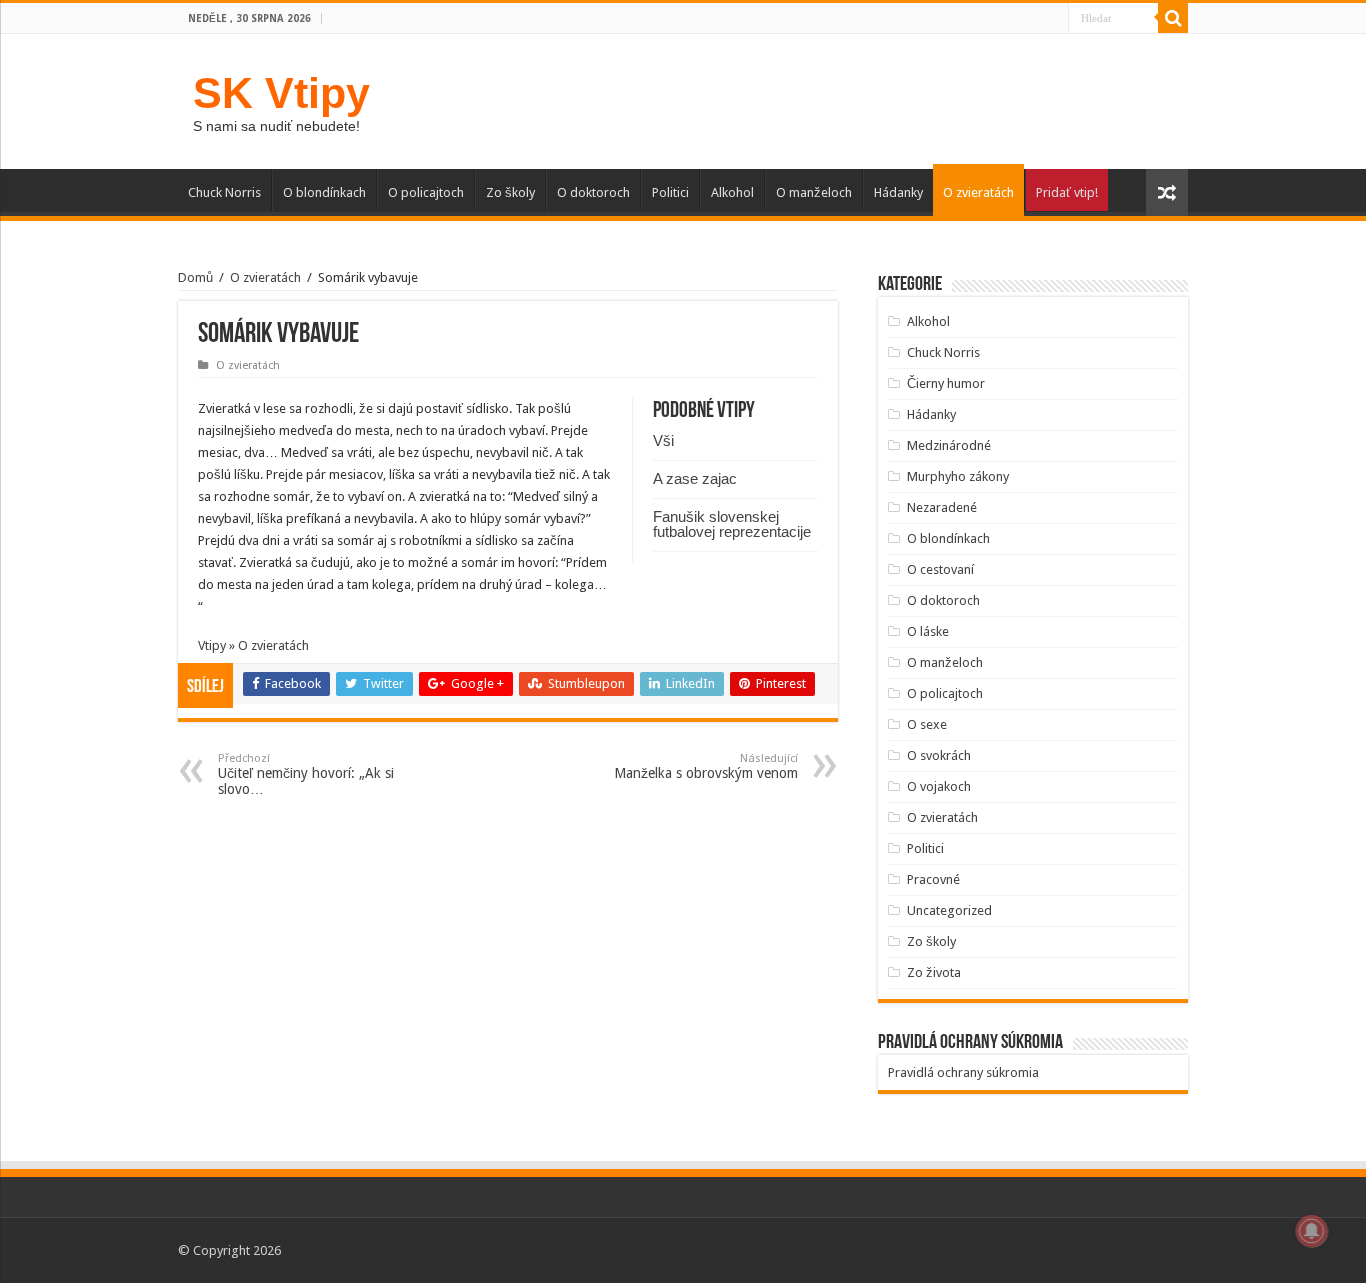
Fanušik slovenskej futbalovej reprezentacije (732, 524)
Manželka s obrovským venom (706, 766)
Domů (195, 277)
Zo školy (510, 192)
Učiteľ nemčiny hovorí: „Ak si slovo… (306, 774)
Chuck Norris (224, 192)
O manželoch (814, 192)
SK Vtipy (281, 93)
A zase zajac (695, 478)
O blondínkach (324, 192)
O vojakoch (939, 786)
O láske (928, 631)
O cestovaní (940, 569)
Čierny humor (946, 383)
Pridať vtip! (1067, 192)
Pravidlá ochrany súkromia (963, 1072)
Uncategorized (949, 910)
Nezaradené (942, 507)
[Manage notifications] (1312, 1231)
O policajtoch (426, 192)
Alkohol (732, 192)
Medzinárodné (949, 445)
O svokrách (939, 755)
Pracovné (933, 879)
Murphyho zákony (958, 476)
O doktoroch (593, 192)
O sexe (927, 724)
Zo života (934, 972)
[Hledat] (1173, 18)
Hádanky (898, 192)
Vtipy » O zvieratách (253, 645)
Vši (663, 440)
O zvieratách (978, 192)
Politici (670, 192)
